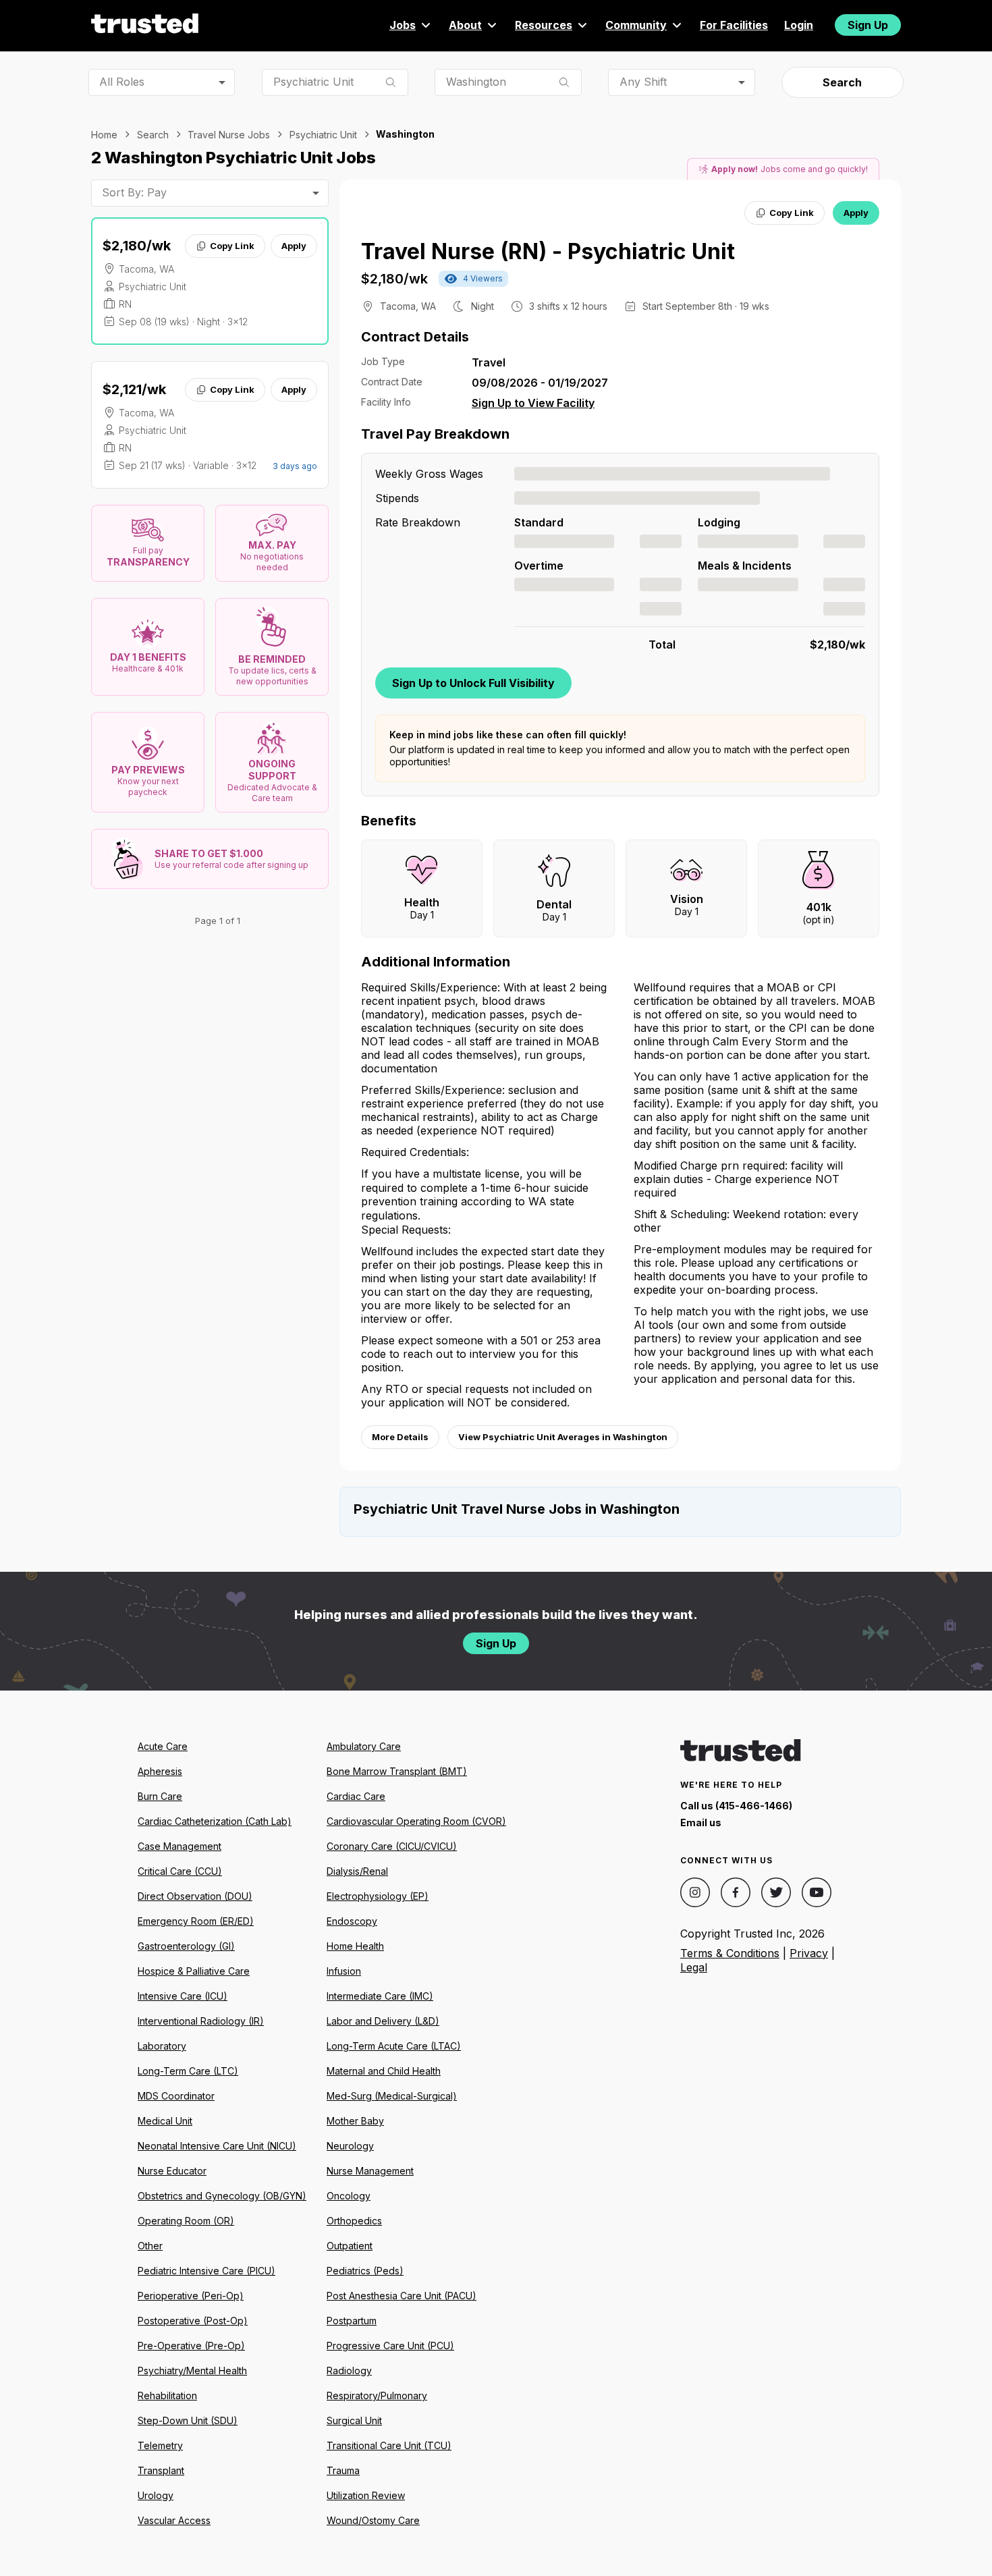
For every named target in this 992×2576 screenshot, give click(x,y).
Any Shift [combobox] (643, 82)
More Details (400, 1437)
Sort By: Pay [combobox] (134, 192)
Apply (294, 246)
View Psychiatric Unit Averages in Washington (563, 1437)
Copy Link (232, 246)
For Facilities (734, 25)
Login (799, 25)
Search (842, 82)
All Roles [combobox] (122, 82)
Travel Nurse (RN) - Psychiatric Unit (548, 251)
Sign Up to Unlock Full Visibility (473, 683)
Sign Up (868, 25)
